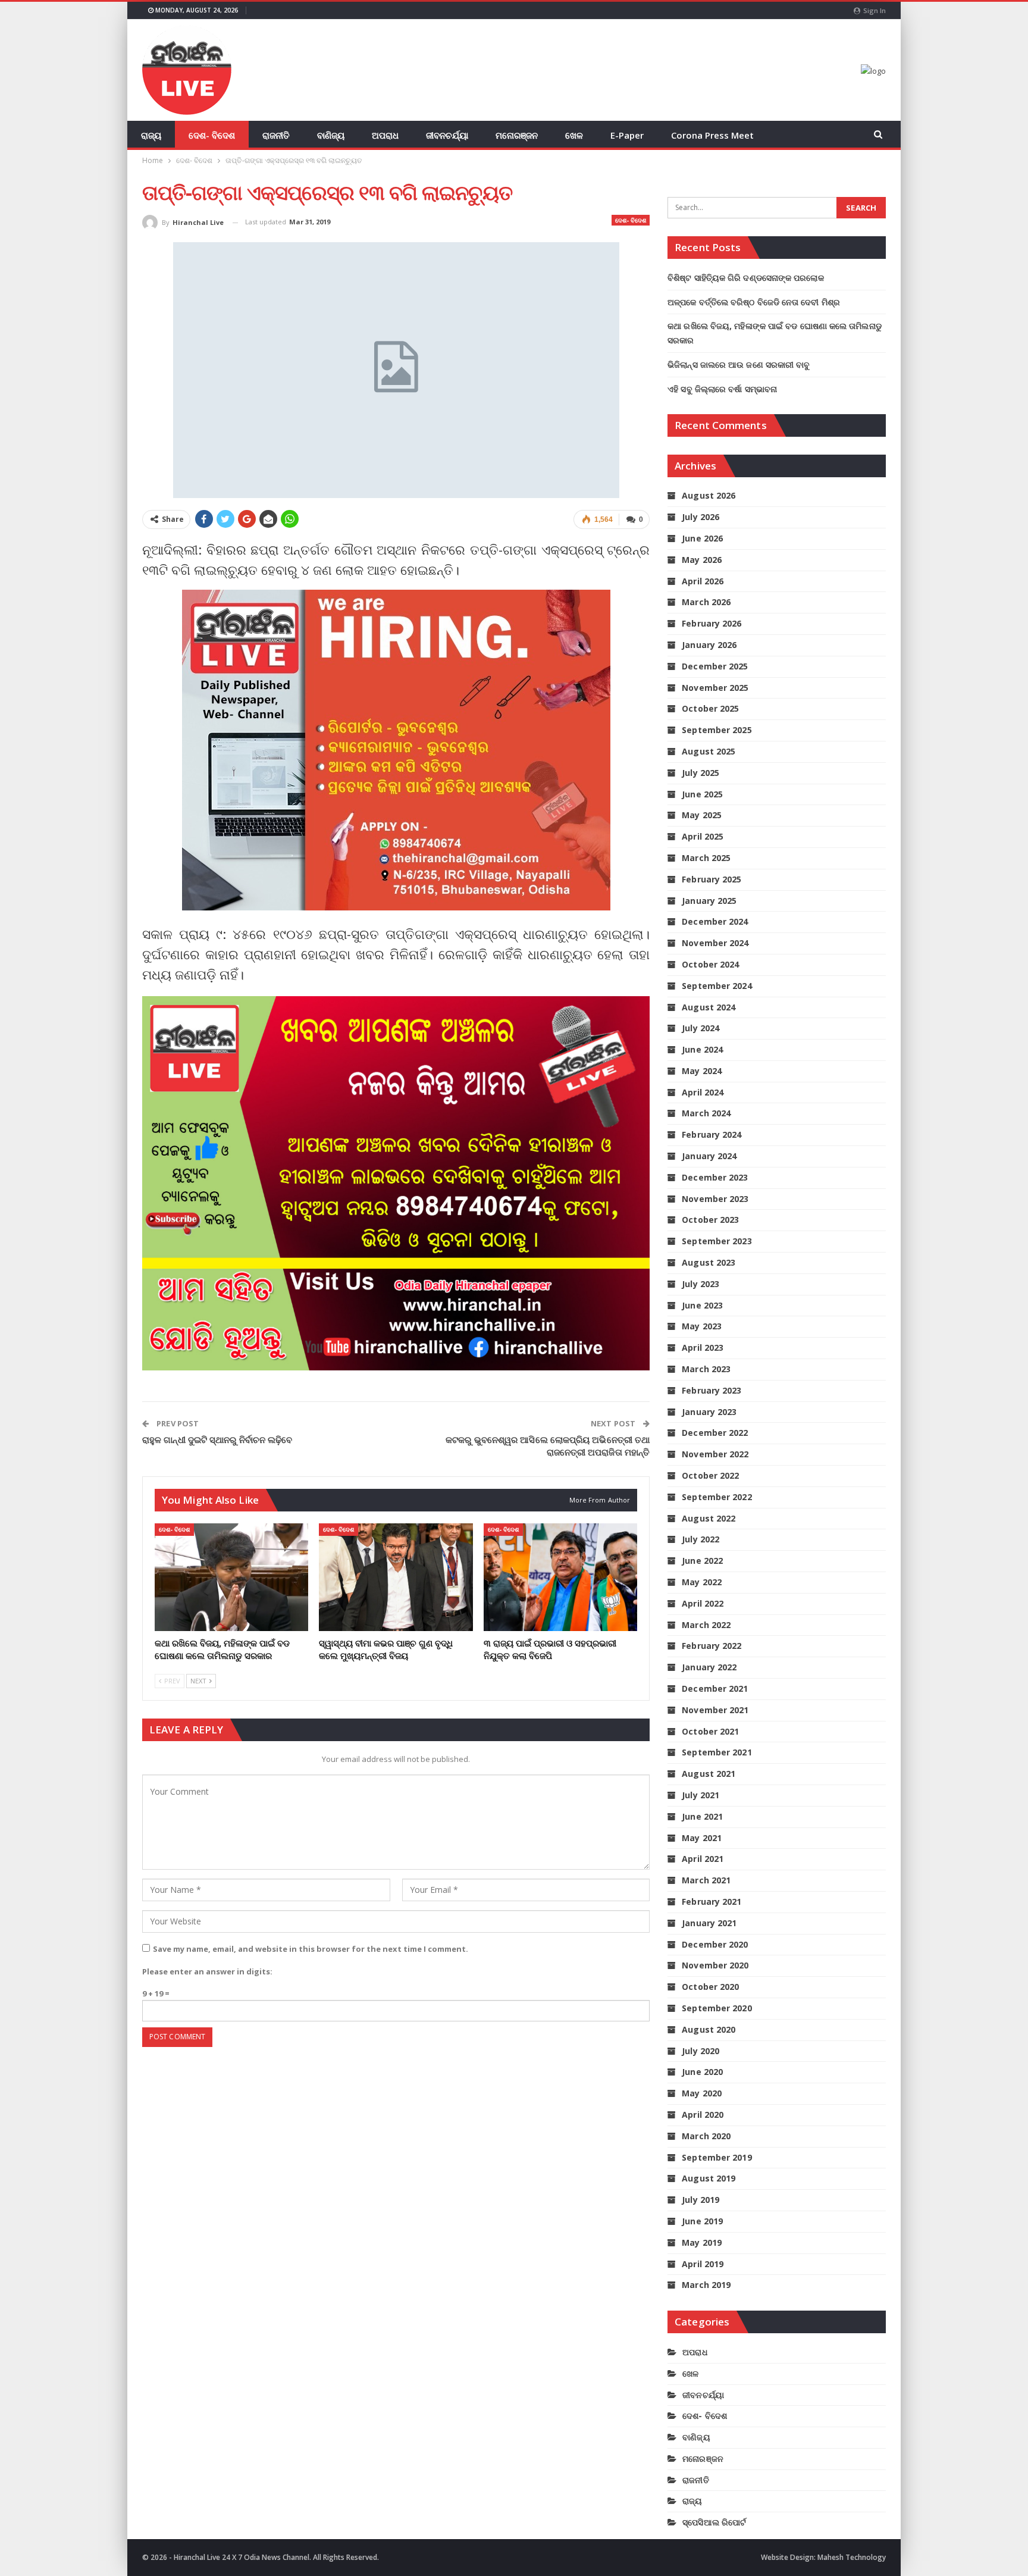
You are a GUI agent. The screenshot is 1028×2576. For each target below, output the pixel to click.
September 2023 (717, 1241)
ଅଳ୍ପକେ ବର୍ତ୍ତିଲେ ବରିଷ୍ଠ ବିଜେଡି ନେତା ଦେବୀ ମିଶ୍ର (754, 302)
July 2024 (701, 1028)
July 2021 (701, 1795)
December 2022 (715, 1433)
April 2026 (703, 581)
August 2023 (709, 1262)
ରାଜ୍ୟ (151, 135)
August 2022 (709, 1518)
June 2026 (702, 538)
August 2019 (709, 2178)
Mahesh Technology (852, 2557)
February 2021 (712, 1902)
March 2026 (706, 602)
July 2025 (701, 773)
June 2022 (702, 1561)
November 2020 (715, 1965)
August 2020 (709, 2029)
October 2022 (710, 1475)
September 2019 (717, 2157)
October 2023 (710, 1220)
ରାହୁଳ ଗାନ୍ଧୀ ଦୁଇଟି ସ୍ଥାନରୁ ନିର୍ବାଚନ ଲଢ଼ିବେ (217, 1439)
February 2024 (712, 1134)
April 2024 (703, 1092)
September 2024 (717, 986)
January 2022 (709, 1667)
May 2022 (702, 1582)
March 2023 (706, 1369)
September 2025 (717, 730)
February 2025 (712, 879)
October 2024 (710, 964)
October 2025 (710, 708)
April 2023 (703, 1348)
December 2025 (715, 666)
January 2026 (709, 645)
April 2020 (703, 2115)
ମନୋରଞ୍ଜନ (517, 135)
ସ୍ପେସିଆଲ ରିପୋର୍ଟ (714, 2522)
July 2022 (701, 1539)
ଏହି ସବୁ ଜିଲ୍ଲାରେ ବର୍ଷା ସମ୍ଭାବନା (722, 389)
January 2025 (709, 901)
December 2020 (715, 1944)
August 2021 (709, 1774)
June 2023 (702, 1305)
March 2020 (706, 2136)
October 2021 (710, 1731)
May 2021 (702, 1838)
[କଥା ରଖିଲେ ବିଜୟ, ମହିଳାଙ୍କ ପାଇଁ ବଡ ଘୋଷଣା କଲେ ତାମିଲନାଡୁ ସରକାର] (231, 1577)
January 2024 (709, 1156)
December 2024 (715, 921)
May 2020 (702, 2093)
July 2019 (701, 2200)
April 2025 (703, 836)
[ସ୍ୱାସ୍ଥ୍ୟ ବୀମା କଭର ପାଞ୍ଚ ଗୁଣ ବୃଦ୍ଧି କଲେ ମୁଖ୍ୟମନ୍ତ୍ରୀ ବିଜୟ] (396, 1577)
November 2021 (715, 1710)
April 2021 (703, 1859)
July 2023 (701, 1284)
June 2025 (702, 794)
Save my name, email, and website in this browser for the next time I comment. (311, 1949)
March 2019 (706, 2285)
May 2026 (702, 560)
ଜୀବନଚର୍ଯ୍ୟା (447, 135)
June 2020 (702, 2072)
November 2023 (715, 1199)
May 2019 (702, 2242)
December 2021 (715, 1688)
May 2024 (702, 1071)
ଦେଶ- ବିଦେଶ (212, 135)
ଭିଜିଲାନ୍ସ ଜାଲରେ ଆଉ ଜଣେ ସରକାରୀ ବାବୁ (739, 364)
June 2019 (702, 2221)
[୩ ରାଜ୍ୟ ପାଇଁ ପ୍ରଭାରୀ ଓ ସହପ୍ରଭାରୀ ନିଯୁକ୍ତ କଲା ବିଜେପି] (560, 1577)
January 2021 (709, 1923)
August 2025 (709, 751)
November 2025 (715, 688)
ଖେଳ (574, 135)
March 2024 (706, 1113)
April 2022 (703, 1603)
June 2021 (702, 1816)
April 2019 (703, 2264)
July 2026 (701, 517)
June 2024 (702, 1049)
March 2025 (706, 858)
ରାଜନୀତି (276, 135)
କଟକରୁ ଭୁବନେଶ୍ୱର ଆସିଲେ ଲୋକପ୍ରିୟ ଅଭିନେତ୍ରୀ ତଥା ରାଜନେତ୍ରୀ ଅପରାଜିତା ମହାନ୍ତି (548, 1446)
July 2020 (701, 2051)
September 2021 (717, 1752)
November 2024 (715, 943)
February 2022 (712, 1646)
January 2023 (709, 1412)
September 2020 (717, 2008)
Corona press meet (712, 135)
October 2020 (710, 1987)
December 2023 (715, 1177)
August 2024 (709, 1007)
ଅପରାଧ (385, 135)
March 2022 (706, 1625)
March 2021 (706, 1880)
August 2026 (709, 495)
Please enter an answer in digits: (207, 1971)
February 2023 (712, 1390)
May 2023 (702, 1326)
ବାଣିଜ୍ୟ (331, 135)
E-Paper (627, 135)
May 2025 (702, 815)
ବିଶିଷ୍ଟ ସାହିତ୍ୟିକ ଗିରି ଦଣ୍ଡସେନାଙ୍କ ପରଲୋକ (746, 278)
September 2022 (717, 1497)
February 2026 (712, 623)
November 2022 (715, 1454)
